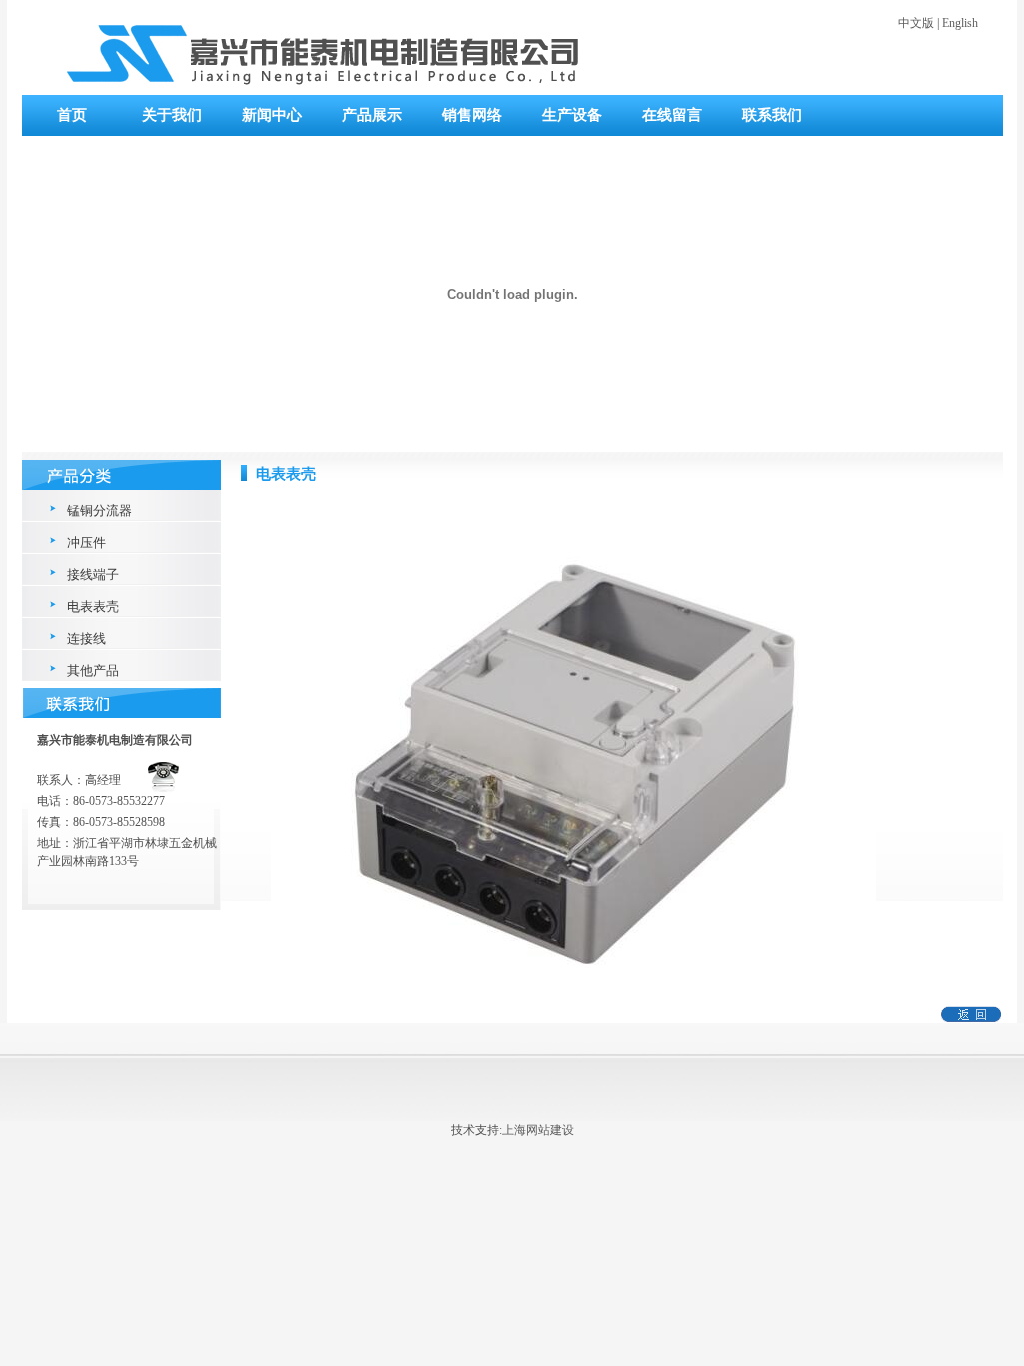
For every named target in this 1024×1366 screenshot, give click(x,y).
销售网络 (472, 115)
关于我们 (172, 115)
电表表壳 (93, 606)
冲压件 (86, 542)
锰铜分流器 (99, 510)
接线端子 (93, 574)
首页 (72, 115)
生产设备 (572, 115)
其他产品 (93, 670)
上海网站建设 (538, 1130)
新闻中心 (272, 115)
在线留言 (672, 115)
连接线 (86, 638)
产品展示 (372, 115)
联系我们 (772, 115)
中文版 (916, 23)
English (960, 23)
